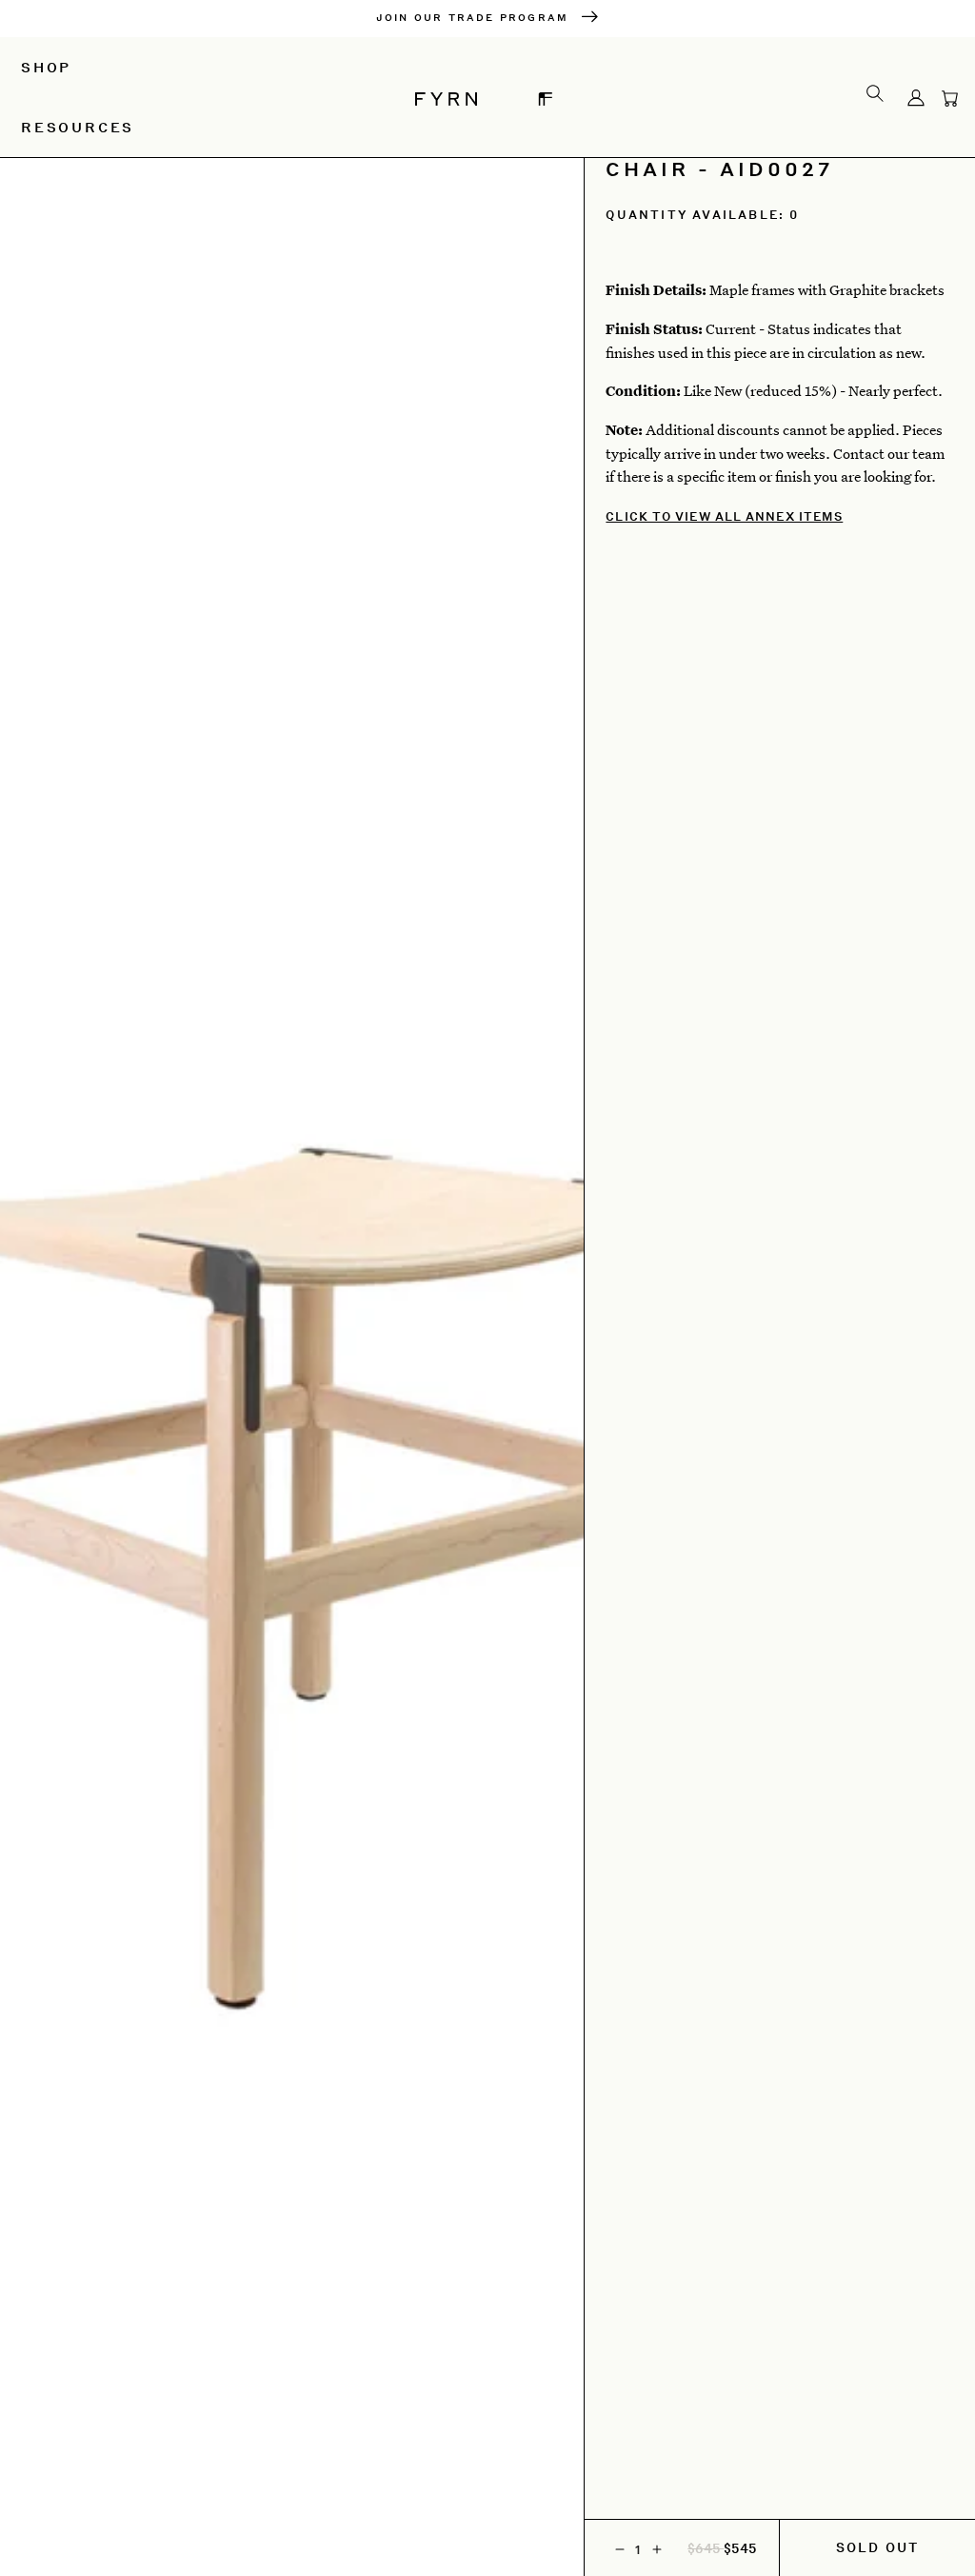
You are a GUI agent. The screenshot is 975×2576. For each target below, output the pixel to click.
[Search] (875, 92)
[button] (950, 97)
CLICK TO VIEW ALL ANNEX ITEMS (724, 516)
